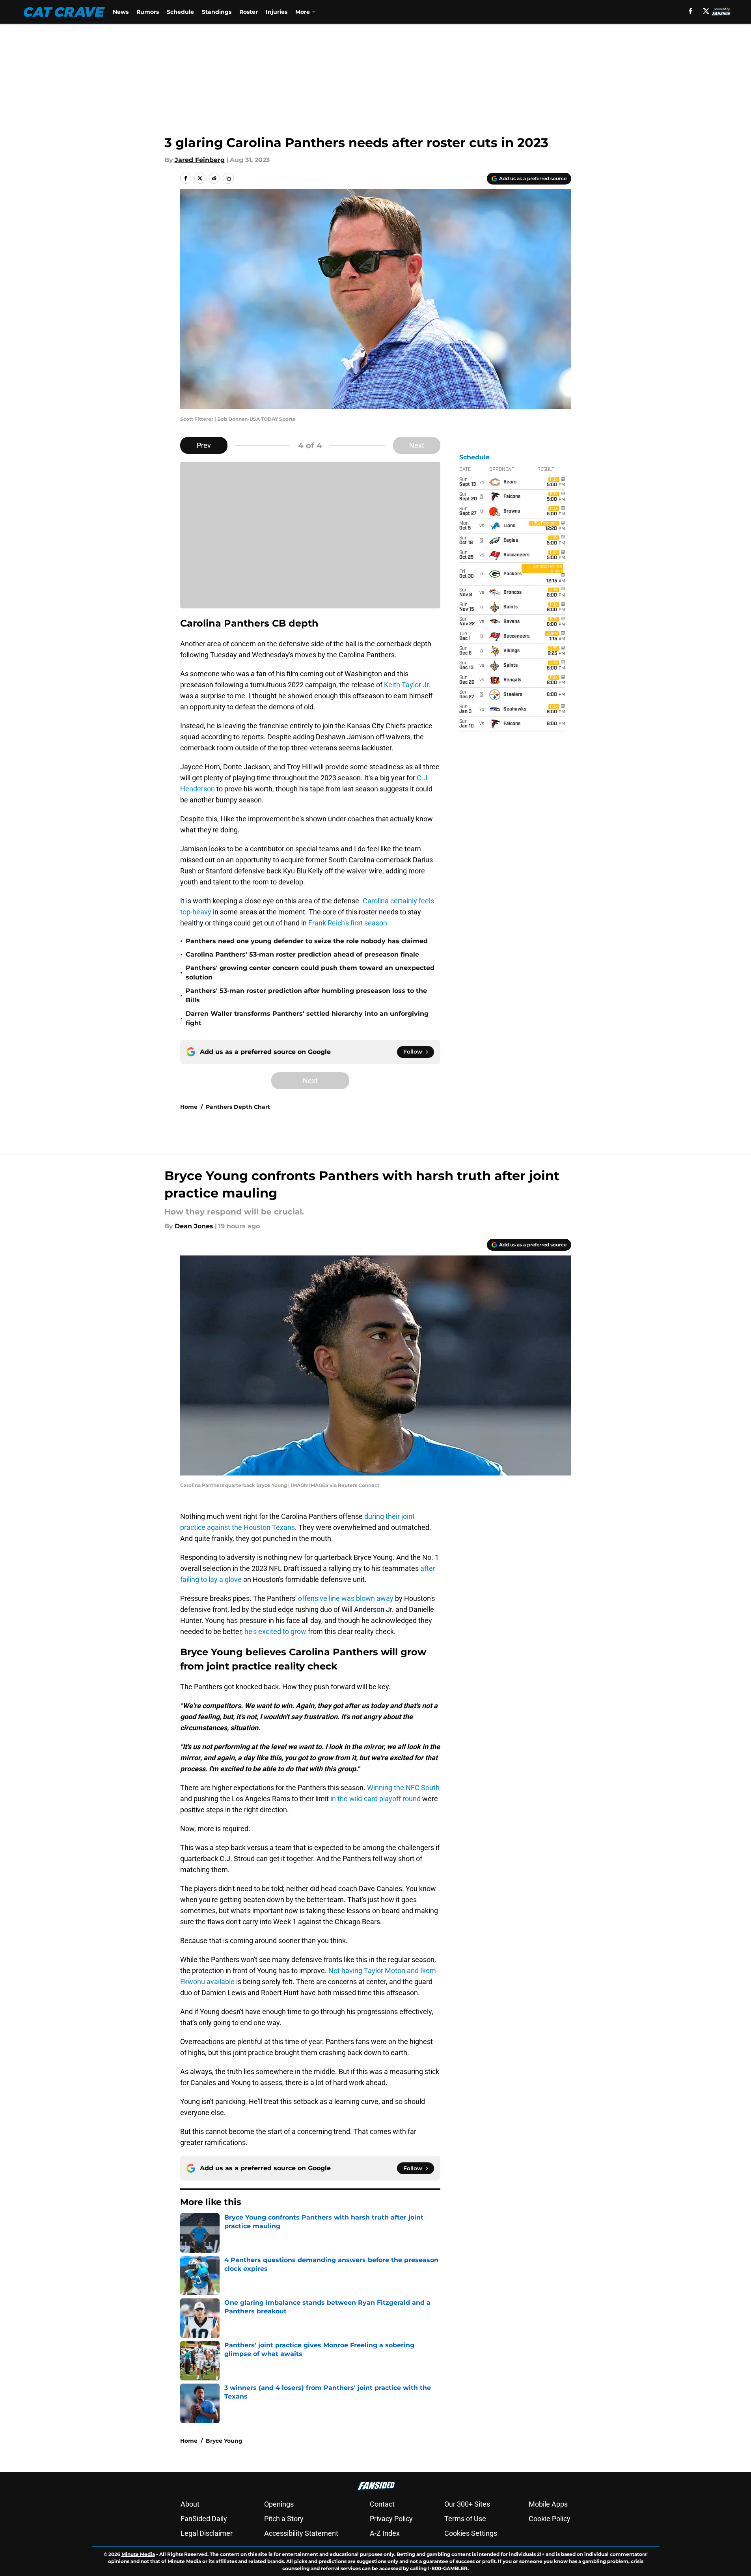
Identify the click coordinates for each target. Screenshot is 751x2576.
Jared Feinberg (200, 160)
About (190, 2504)
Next (417, 445)
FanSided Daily (204, 2519)
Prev (204, 445)
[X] (706, 11)
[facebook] (690, 11)
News (121, 12)
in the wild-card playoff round (375, 1799)
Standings (217, 12)
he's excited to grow (275, 1631)
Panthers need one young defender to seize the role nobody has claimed (307, 941)
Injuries (277, 12)
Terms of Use (465, 2519)
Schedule (180, 12)
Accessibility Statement (301, 2533)
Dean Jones (194, 1226)
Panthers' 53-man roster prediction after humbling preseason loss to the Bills (306, 995)
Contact (382, 2504)
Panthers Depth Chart (238, 1107)
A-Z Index (385, 2533)
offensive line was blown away (346, 1598)
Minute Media (138, 2554)
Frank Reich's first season (348, 923)
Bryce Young (224, 2441)
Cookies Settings (471, 2533)
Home (189, 1107)
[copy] (228, 178)
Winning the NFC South (403, 1788)
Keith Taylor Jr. (407, 685)
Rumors (148, 12)
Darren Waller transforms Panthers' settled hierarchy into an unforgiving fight (307, 1018)
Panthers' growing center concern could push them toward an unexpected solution (310, 973)
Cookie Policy (550, 2519)
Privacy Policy (391, 2519)
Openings (279, 2504)
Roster (249, 12)
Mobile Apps (548, 2504)
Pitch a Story (284, 2519)
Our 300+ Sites (467, 2504)
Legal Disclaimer (207, 2533)
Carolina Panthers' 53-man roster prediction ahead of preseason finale (302, 954)
